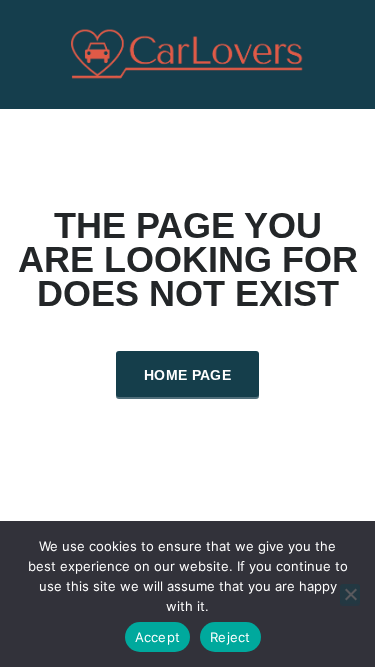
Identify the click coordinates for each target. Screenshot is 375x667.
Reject (230, 637)
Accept (158, 637)
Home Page (187, 375)
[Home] (187, 52)
